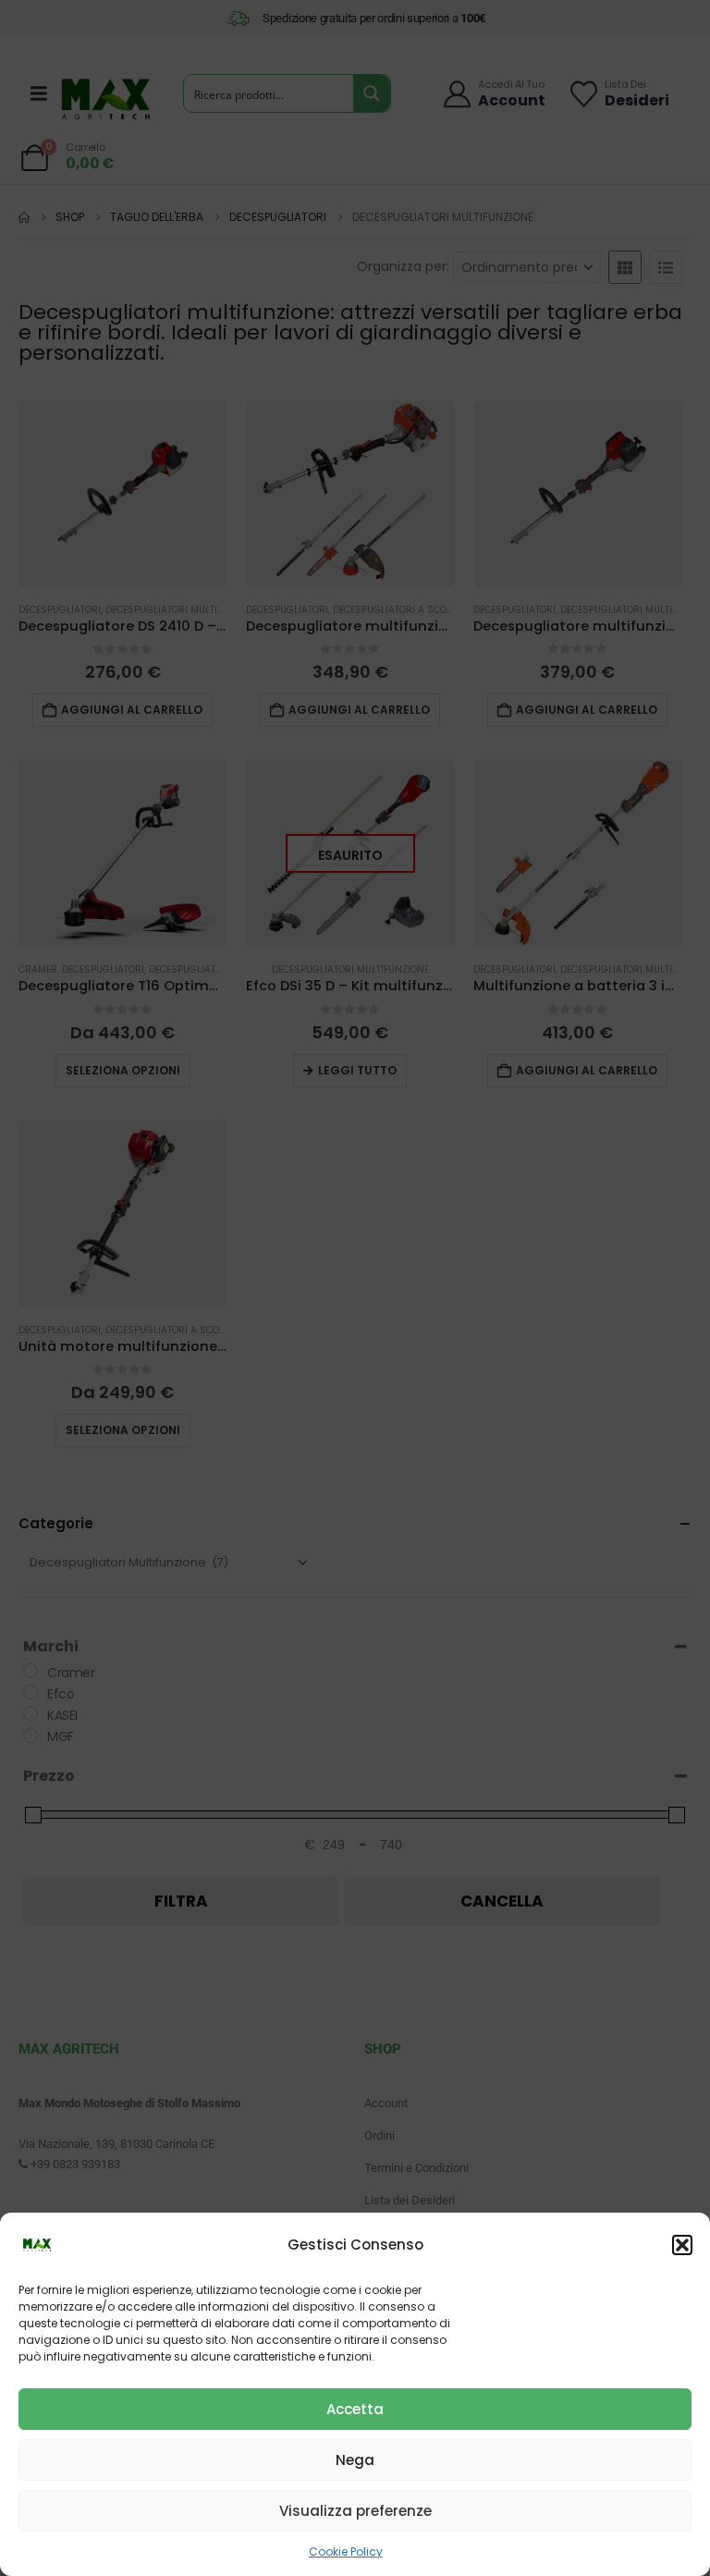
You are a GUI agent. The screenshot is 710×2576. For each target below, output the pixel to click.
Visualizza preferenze (355, 2511)
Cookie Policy (346, 2551)
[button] (682, 2245)
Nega (355, 2460)
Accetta (355, 2409)
